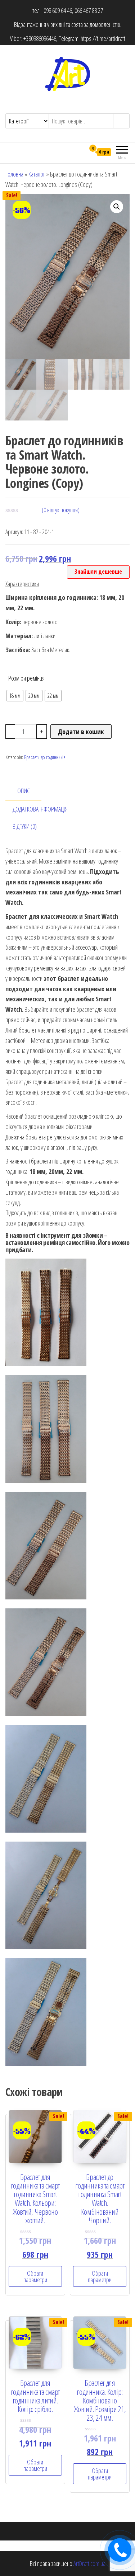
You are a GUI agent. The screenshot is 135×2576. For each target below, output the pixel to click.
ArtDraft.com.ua (89, 2563)
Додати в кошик (81, 732)
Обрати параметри (35, 2276)
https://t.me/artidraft (103, 38)
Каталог (37, 174)
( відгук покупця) (61, 510)
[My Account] (80, 152)
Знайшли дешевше (98, 572)
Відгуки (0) (25, 826)
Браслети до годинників (45, 757)
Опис (24, 791)
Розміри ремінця (26, 678)
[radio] (15, 696)
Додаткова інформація (40, 809)
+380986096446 (40, 38)
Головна (14, 174)
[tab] (29, 791)
